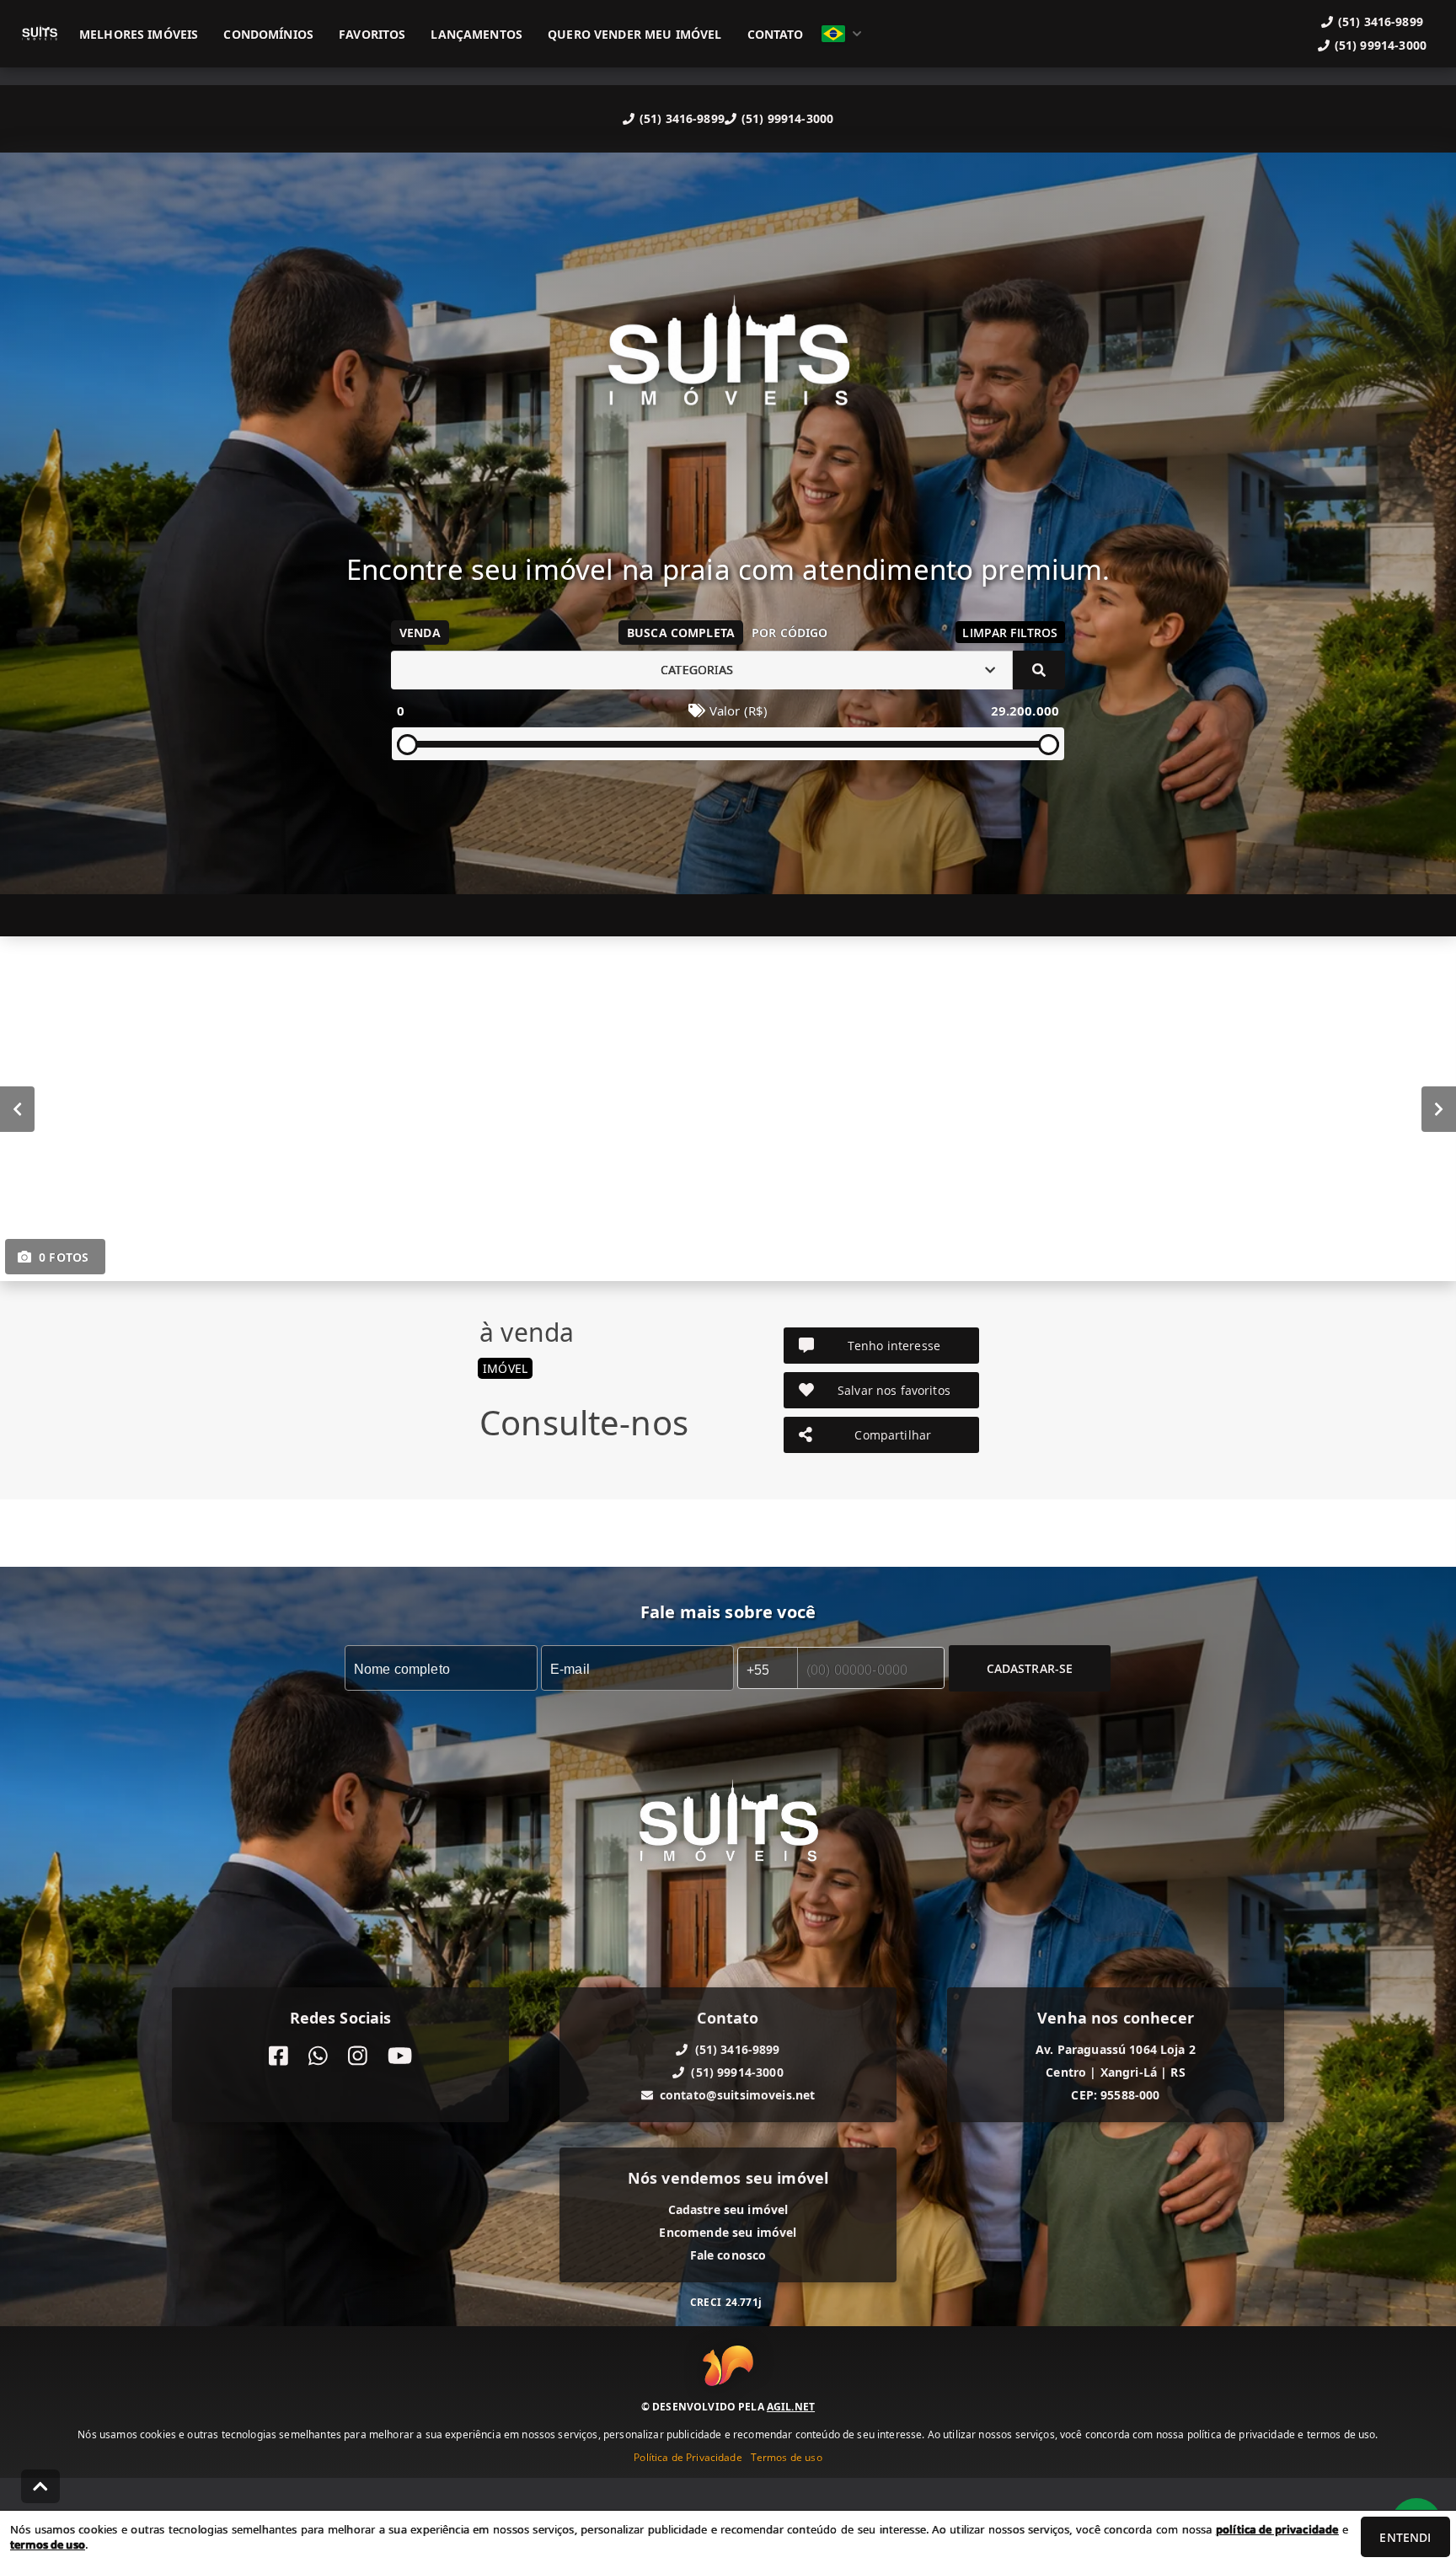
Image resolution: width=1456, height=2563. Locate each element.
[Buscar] (1039, 670)
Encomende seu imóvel (728, 2232)
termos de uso (48, 2544)
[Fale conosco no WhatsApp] (318, 2056)
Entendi (1405, 2537)
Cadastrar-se (1030, 1668)
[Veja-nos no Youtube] (400, 2056)
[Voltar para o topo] (40, 2486)
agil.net (791, 2406)
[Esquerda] (17, 1108)
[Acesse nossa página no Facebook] (278, 2056)
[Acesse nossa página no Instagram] (358, 2056)
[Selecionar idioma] (842, 34)
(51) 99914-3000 (787, 118)
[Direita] (1439, 1108)
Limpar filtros (1010, 633)
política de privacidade (1277, 2529)
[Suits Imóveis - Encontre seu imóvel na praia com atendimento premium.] (728, 364)
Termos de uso (787, 2456)
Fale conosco (728, 2255)
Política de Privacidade (688, 2456)
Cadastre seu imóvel (728, 2209)
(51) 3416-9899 (682, 118)
